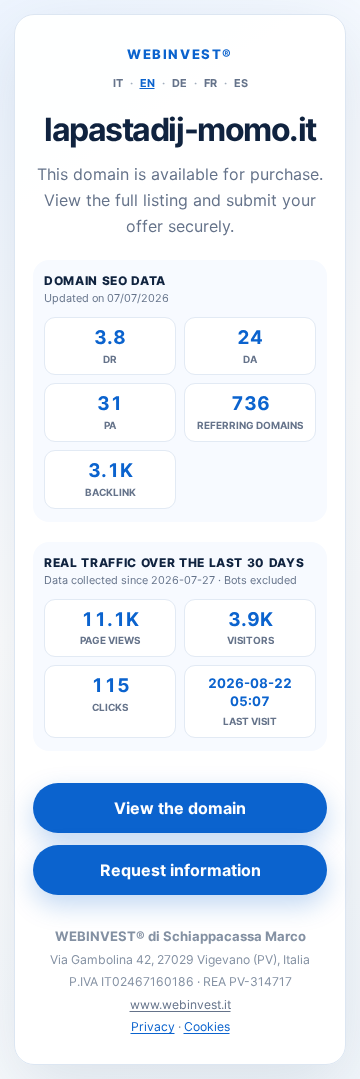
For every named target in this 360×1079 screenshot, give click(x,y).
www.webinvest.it (180, 1004)
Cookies (207, 1026)
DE (179, 83)
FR (210, 83)
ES (241, 83)
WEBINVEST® (180, 54)
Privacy (153, 1026)
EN (147, 83)
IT (118, 83)
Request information (180, 870)
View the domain (180, 808)
